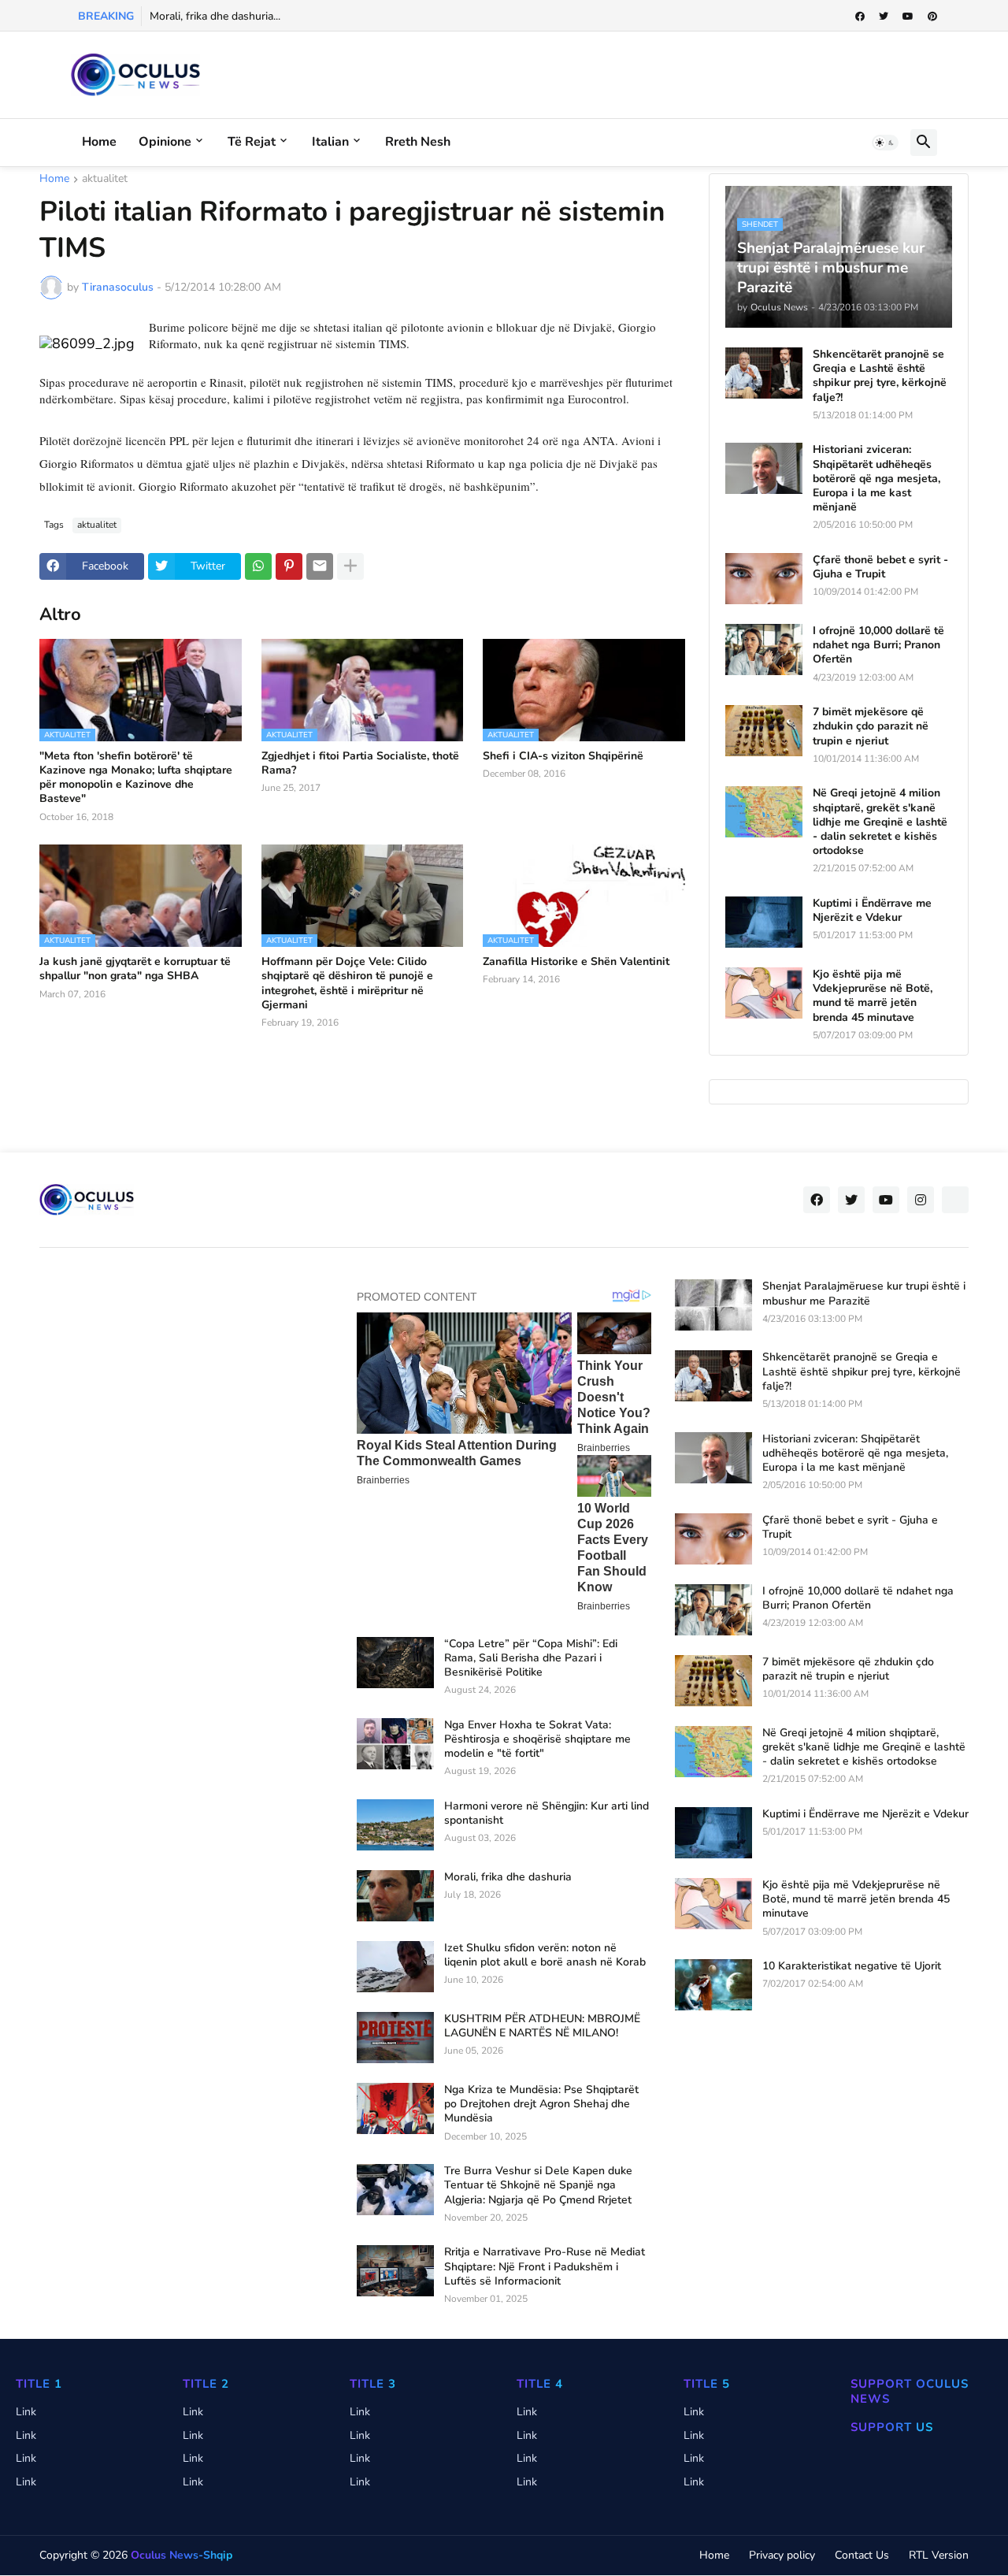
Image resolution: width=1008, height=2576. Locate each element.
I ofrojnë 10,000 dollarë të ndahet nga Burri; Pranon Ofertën (878, 645)
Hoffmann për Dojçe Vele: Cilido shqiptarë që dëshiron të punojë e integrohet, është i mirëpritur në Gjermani (347, 984)
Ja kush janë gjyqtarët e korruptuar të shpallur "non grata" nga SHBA (135, 969)
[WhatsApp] (258, 566)
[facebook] (860, 17)
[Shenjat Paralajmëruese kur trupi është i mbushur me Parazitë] (713, 1305)
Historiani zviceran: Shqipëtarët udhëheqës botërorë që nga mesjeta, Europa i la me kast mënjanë (876, 479)
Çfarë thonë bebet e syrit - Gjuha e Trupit (880, 567)
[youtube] (908, 17)
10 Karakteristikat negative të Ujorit (852, 1966)
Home (99, 142)
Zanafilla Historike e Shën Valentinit (576, 962)
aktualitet (105, 180)
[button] (885, 143)
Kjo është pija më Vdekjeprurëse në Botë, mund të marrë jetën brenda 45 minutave (873, 996)
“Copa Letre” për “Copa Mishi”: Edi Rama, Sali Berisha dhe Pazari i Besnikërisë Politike (531, 1658)
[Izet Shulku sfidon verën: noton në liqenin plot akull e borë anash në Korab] (395, 1967)
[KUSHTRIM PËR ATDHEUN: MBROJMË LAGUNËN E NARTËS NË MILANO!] (395, 2038)
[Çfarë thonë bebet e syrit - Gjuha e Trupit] (764, 579)
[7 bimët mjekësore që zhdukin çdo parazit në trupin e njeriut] (764, 731)
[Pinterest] (289, 566)
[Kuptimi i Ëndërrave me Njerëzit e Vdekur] (764, 922)
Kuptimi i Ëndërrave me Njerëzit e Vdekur (872, 911)
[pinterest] (932, 17)
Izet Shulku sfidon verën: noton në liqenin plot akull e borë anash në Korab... (337, 16)
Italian (330, 142)
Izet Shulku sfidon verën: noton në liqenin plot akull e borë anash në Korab (545, 1955)
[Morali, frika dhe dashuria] (395, 1896)
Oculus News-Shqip (182, 2555)
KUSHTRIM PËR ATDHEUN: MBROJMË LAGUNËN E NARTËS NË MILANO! (542, 2026)
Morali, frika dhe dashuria (508, 1877)
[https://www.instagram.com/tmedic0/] (955, 1200)
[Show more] (350, 566)
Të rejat (252, 142)
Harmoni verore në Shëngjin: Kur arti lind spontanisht (547, 1813)
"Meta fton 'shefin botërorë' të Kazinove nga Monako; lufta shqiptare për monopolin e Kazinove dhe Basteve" (136, 778)
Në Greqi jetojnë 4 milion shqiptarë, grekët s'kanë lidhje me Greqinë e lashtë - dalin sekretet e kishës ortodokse (880, 822)
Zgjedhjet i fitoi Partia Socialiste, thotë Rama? (360, 763)
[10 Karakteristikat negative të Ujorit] (713, 1985)
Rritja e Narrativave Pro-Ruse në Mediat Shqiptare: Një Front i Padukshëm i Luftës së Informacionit (545, 2266)
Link (26, 2412)
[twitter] (884, 17)
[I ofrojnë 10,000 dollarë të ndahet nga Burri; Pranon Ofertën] (764, 650)
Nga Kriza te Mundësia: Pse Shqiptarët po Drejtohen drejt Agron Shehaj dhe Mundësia (541, 2104)
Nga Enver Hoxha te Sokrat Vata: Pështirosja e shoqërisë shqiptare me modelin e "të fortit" (537, 1739)
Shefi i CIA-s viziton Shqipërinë (563, 756)
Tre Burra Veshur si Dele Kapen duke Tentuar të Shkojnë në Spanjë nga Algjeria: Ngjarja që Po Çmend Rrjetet (538, 2185)
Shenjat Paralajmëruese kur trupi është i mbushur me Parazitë (864, 1294)
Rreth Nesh (418, 142)
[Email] (320, 566)
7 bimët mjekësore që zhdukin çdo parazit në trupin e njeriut (871, 726)
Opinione (165, 142)
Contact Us (862, 2555)
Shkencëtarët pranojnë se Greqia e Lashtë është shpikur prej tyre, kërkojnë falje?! (880, 376)
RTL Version (939, 2555)
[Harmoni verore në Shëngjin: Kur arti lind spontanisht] (395, 1825)
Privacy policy (782, 2555)
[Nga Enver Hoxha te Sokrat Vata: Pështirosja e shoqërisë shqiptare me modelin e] (395, 1744)
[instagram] (921, 1200)
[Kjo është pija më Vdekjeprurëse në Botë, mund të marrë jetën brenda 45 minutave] (764, 993)
